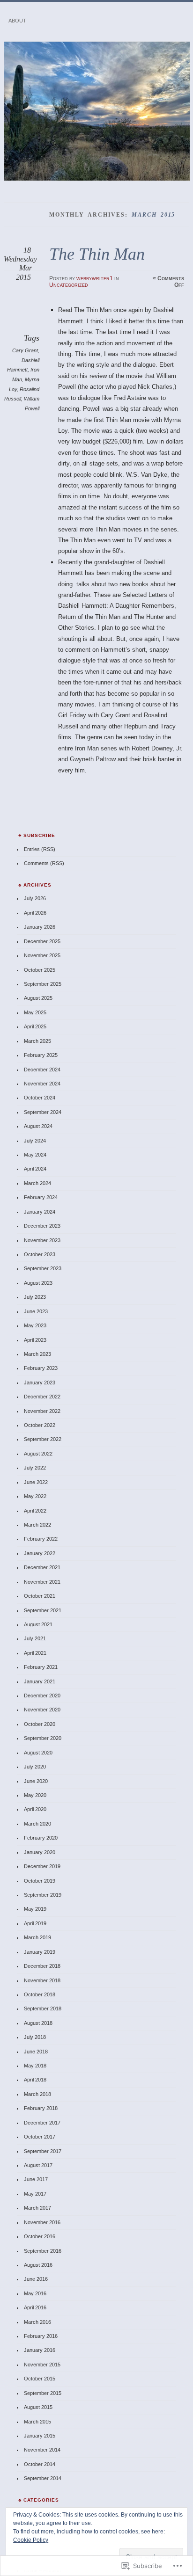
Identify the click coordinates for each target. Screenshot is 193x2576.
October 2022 (40, 1425)
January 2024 (40, 1212)
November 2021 (42, 1582)
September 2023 (43, 1268)
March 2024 (37, 1183)
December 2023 (42, 1226)
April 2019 (35, 1923)
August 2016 (38, 2265)
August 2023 (38, 1283)
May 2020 (35, 1795)
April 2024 (35, 1169)
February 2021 (41, 1667)
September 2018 (43, 2008)
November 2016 (42, 2222)
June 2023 (36, 1311)
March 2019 (37, 1937)
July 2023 (35, 1297)
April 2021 (35, 1653)
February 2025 (41, 1055)
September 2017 (43, 2151)
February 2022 (41, 1539)
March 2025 (37, 1041)
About (17, 21)
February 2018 (41, 2108)
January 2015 (40, 2436)
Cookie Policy (31, 2540)
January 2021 (40, 1681)
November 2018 (42, 1980)
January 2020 (40, 1852)
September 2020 (43, 1738)
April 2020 (35, 1809)
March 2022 (37, 1525)
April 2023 (35, 1340)
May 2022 (35, 1496)
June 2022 (36, 1482)
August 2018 (38, 2023)
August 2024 (38, 1126)
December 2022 (42, 1397)
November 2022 (42, 1411)
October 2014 (40, 2464)
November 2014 (42, 2450)
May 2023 (35, 1325)
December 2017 (42, 2123)
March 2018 (37, 2094)
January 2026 (40, 927)
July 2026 (35, 898)
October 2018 (40, 1994)
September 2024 (43, 1112)
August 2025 (38, 998)
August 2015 (38, 2407)
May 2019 (35, 1909)
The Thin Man (97, 254)
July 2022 (35, 1468)
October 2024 (40, 1098)
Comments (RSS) (44, 863)
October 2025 (40, 970)
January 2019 (40, 1952)
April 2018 (35, 2080)
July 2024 (35, 1141)
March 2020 (37, 1824)
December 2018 (42, 1966)
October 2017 (40, 2137)
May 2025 (35, 1012)
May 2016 (35, 2293)
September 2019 (43, 1895)
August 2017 (38, 2165)
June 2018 (36, 2052)
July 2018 (35, 2037)
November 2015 (42, 2365)
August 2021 (38, 1624)
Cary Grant (25, 350)
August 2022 (38, 1454)
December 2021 (42, 1567)
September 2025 (43, 984)
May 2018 (35, 2066)
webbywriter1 (95, 278)
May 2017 (35, 2194)
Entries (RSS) (40, 849)
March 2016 (37, 2322)
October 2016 (40, 2236)
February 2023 (41, 1368)
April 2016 (35, 2307)
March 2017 (37, 2208)
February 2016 (41, 2336)
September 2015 (43, 2393)
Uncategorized (69, 285)
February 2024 (41, 1197)
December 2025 (42, 941)
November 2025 (42, 955)
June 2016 (36, 2279)
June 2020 (36, 1781)
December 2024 (42, 1070)
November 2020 (42, 1710)
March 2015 (37, 2422)
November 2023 (42, 1240)
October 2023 (40, 1254)
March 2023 (37, 1354)
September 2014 (43, 2478)
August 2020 (38, 1753)
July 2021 (35, 1638)
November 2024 (42, 1084)
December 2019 (42, 1866)
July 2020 (35, 1767)
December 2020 (42, 1696)
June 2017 (36, 2179)
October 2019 (40, 1881)
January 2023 (40, 1383)
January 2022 (40, 1553)
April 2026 (35, 913)
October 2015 (40, 2379)
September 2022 (43, 1439)
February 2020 (41, 1838)
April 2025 (35, 1026)
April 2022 (35, 1511)
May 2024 (35, 1155)
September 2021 (43, 1610)
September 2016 (43, 2251)
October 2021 (40, 1596)
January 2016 (40, 2350)
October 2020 (40, 1724)
